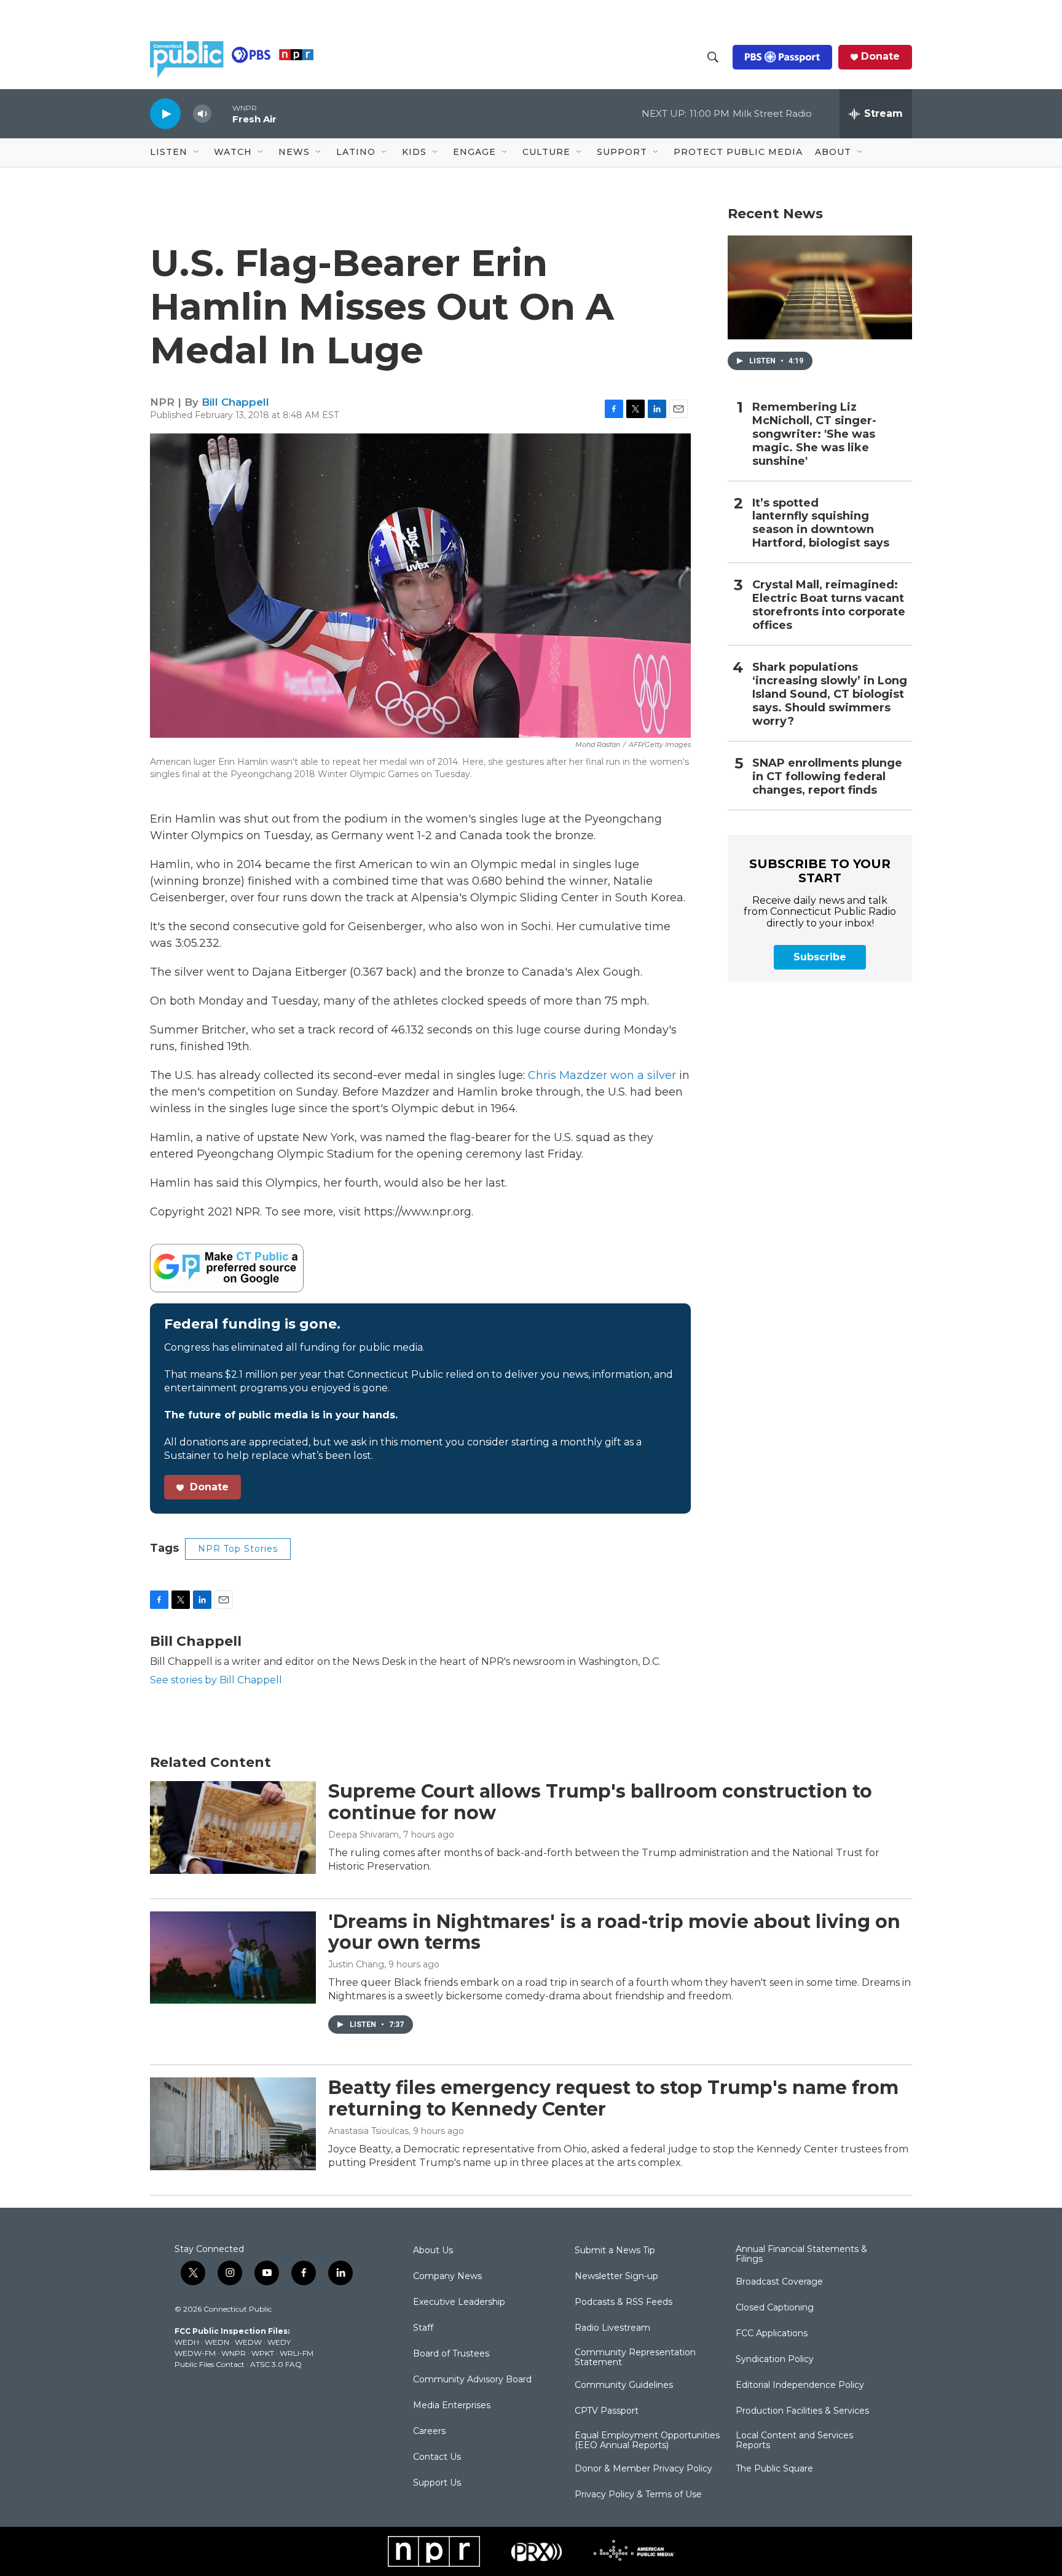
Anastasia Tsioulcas (368, 2131)
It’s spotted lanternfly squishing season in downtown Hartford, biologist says (821, 523)
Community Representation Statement (635, 2358)
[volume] (202, 114)
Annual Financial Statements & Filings (801, 2254)
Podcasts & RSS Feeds (623, 2302)
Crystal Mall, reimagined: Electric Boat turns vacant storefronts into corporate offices (829, 605)
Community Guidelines (624, 2385)
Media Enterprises (452, 2406)
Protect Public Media (738, 152)
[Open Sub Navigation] (197, 152)
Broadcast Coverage (779, 2282)
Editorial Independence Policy (800, 2385)
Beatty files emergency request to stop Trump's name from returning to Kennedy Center (613, 2098)
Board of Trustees (451, 2354)
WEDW (248, 2342)
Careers (429, 2432)
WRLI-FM (297, 2353)
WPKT (263, 2353)
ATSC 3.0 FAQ (276, 2364)
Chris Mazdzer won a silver (602, 1075)
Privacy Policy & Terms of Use (638, 2495)
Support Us (437, 2483)
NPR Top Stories (238, 1549)
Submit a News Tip (615, 2251)
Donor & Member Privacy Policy (643, 2469)
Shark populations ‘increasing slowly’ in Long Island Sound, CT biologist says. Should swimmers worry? (830, 694)
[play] (165, 113)
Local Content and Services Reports (794, 2441)
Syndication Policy (775, 2360)
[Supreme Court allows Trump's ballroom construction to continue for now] (233, 1827)
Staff (423, 2328)
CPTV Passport (607, 2411)
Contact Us (437, 2457)
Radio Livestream (612, 2328)
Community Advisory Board (472, 2380)
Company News (447, 2277)
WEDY (279, 2342)
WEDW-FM (195, 2353)
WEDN (217, 2342)
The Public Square (774, 2469)
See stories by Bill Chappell (216, 1680)
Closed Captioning (775, 2308)
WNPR (234, 2353)
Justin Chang (356, 1964)
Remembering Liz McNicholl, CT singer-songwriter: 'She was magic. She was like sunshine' (814, 434)
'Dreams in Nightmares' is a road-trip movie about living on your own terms (614, 1932)
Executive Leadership (459, 2302)
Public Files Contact (210, 2364)
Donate (880, 57)
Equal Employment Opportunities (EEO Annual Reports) (647, 2441)
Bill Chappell (235, 402)
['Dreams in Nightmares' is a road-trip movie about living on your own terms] (233, 1958)
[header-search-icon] (713, 57)
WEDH (187, 2342)
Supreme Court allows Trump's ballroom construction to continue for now (600, 1802)
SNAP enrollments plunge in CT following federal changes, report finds (827, 777)
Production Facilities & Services (802, 2411)
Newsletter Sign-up (616, 2277)
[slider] (222, 113)
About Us (433, 2251)
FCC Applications (772, 2334)
